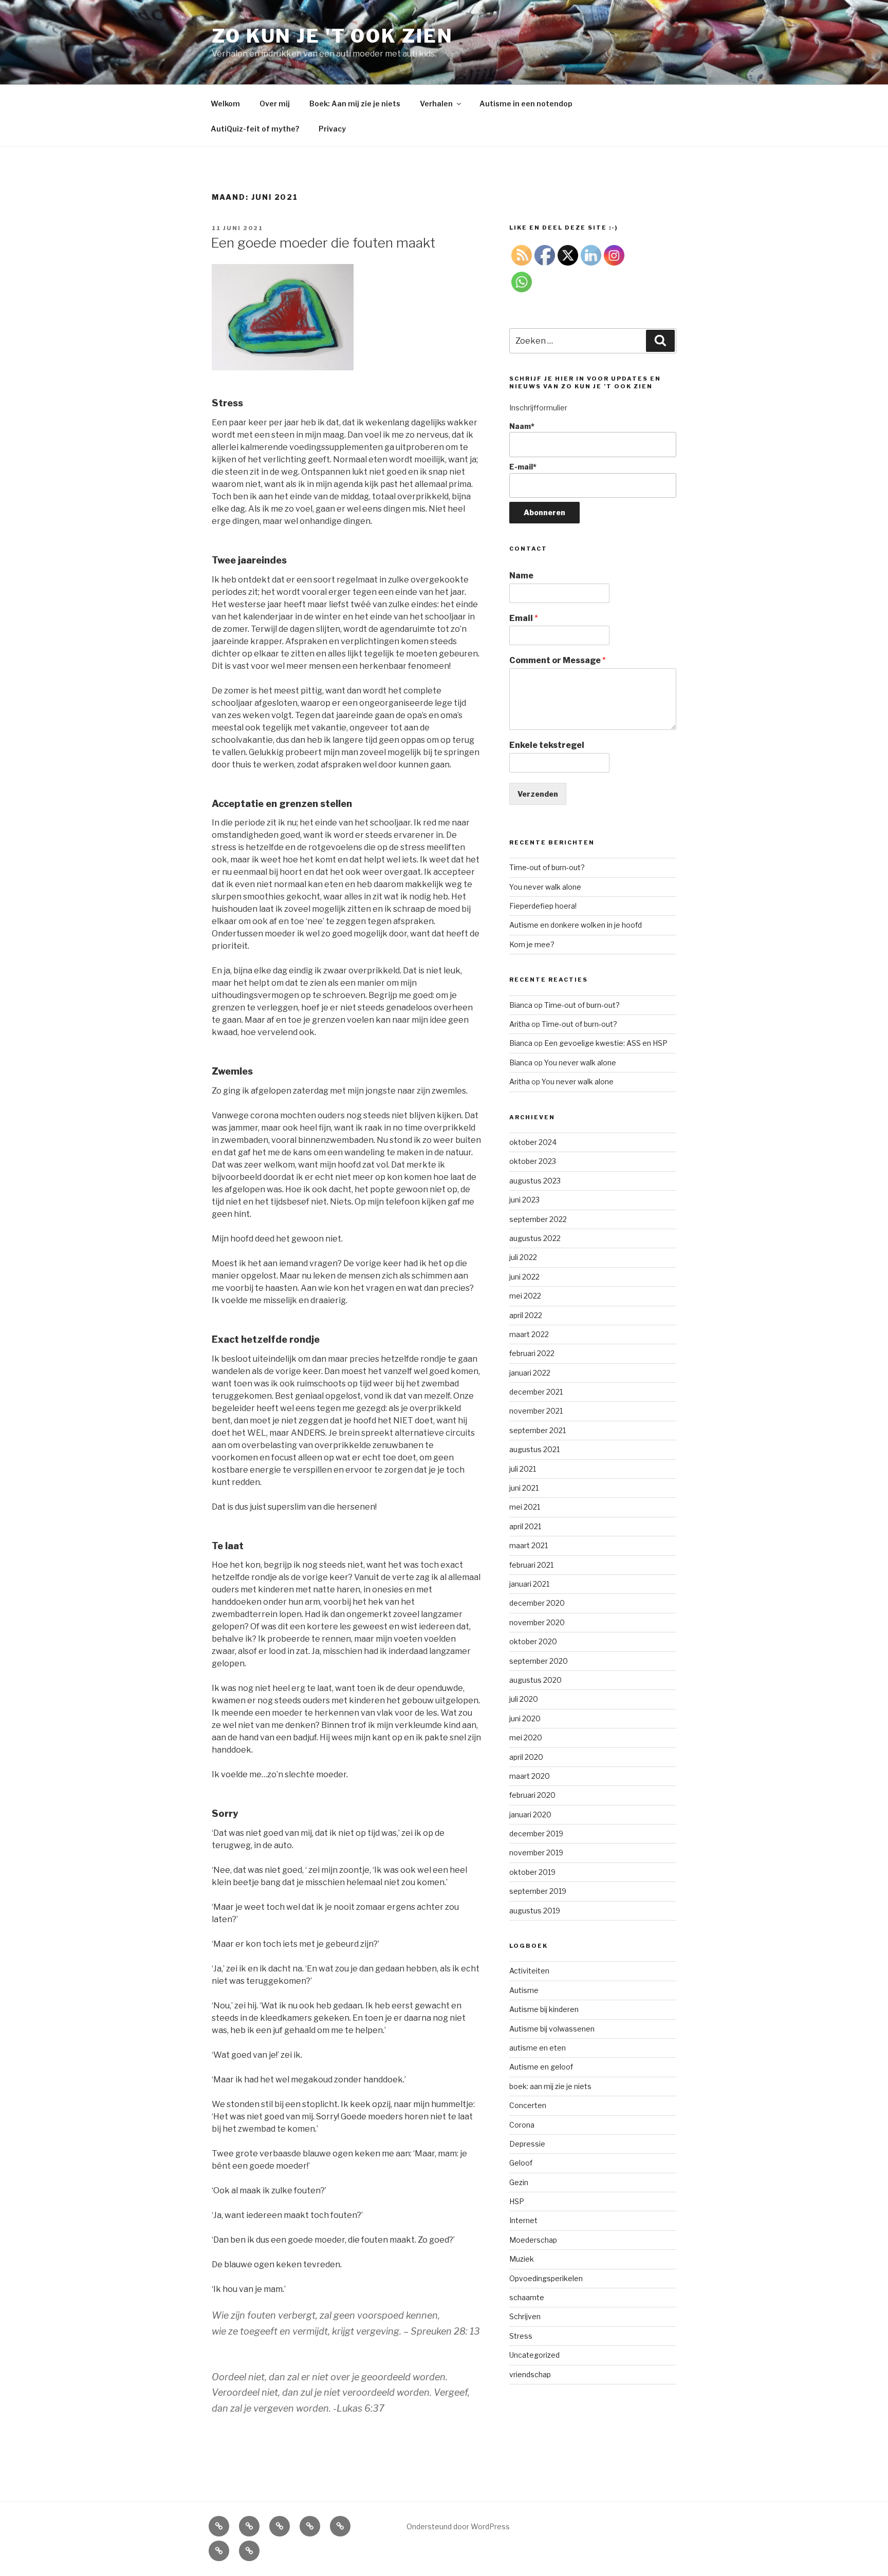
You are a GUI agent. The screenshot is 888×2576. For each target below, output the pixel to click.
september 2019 (538, 1891)
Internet (523, 2220)
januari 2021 (529, 1584)
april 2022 (526, 1315)
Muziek (522, 2259)
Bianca (521, 1005)
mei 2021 (525, 1507)
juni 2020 (525, 1718)
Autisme (524, 1990)
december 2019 (536, 1834)
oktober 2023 (533, 1161)
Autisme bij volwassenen (552, 2029)
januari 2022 (530, 1373)
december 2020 (537, 1603)
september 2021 (538, 1430)
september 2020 (539, 1661)
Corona (522, 2125)
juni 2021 (524, 1488)
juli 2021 (523, 1469)
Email (524, 618)
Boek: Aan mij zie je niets (355, 104)
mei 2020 (526, 1737)
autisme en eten (538, 2048)
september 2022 (538, 1219)
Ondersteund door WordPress (458, 2526)
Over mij (275, 104)
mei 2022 (525, 1296)
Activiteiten (529, 1971)
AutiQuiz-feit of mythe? (255, 129)
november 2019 (536, 1853)
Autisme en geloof (541, 2067)
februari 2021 (531, 1565)
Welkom (225, 104)
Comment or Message (558, 660)
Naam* (522, 426)
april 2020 (526, 1757)
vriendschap (530, 2374)
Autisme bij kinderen (544, 2009)
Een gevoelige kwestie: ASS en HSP (606, 1043)
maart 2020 (530, 1776)
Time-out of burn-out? (547, 867)
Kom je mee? (532, 944)
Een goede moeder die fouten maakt (323, 243)
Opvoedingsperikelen (546, 2278)
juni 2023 (524, 1200)
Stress (521, 2336)
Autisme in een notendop (526, 104)
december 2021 (536, 1392)
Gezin (519, 2182)
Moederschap (533, 2240)
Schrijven (525, 2316)
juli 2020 (524, 1699)
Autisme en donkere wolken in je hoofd (576, 925)
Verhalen (436, 104)
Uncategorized (534, 2355)
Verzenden (538, 794)
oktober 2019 (532, 1872)
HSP (517, 2201)
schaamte (527, 2297)
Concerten (528, 2105)
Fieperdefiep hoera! (543, 906)
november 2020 (537, 1622)
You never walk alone (545, 887)
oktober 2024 (533, 1142)
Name (521, 576)
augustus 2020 (535, 1680)
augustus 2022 (535, 1238)
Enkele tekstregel (547, 745)
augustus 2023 (535, 1181)
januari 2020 (530, 1815)
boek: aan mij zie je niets (550, 2086)
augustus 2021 (534, 1449)
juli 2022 (523, 1257)
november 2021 (536, 1411)
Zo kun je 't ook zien (332, 36)
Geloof (521, 2163)
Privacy (332, 129)
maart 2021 (529, 1545)
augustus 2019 (535, 1911)
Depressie (527, 2144)
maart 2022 (529, 1334)
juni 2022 (524, 1277)
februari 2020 (532, 1795)
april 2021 (525, 1526)
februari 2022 (532, 1353)
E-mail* (523, 467)
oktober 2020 (533, 1641)
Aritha (520, 1024)
